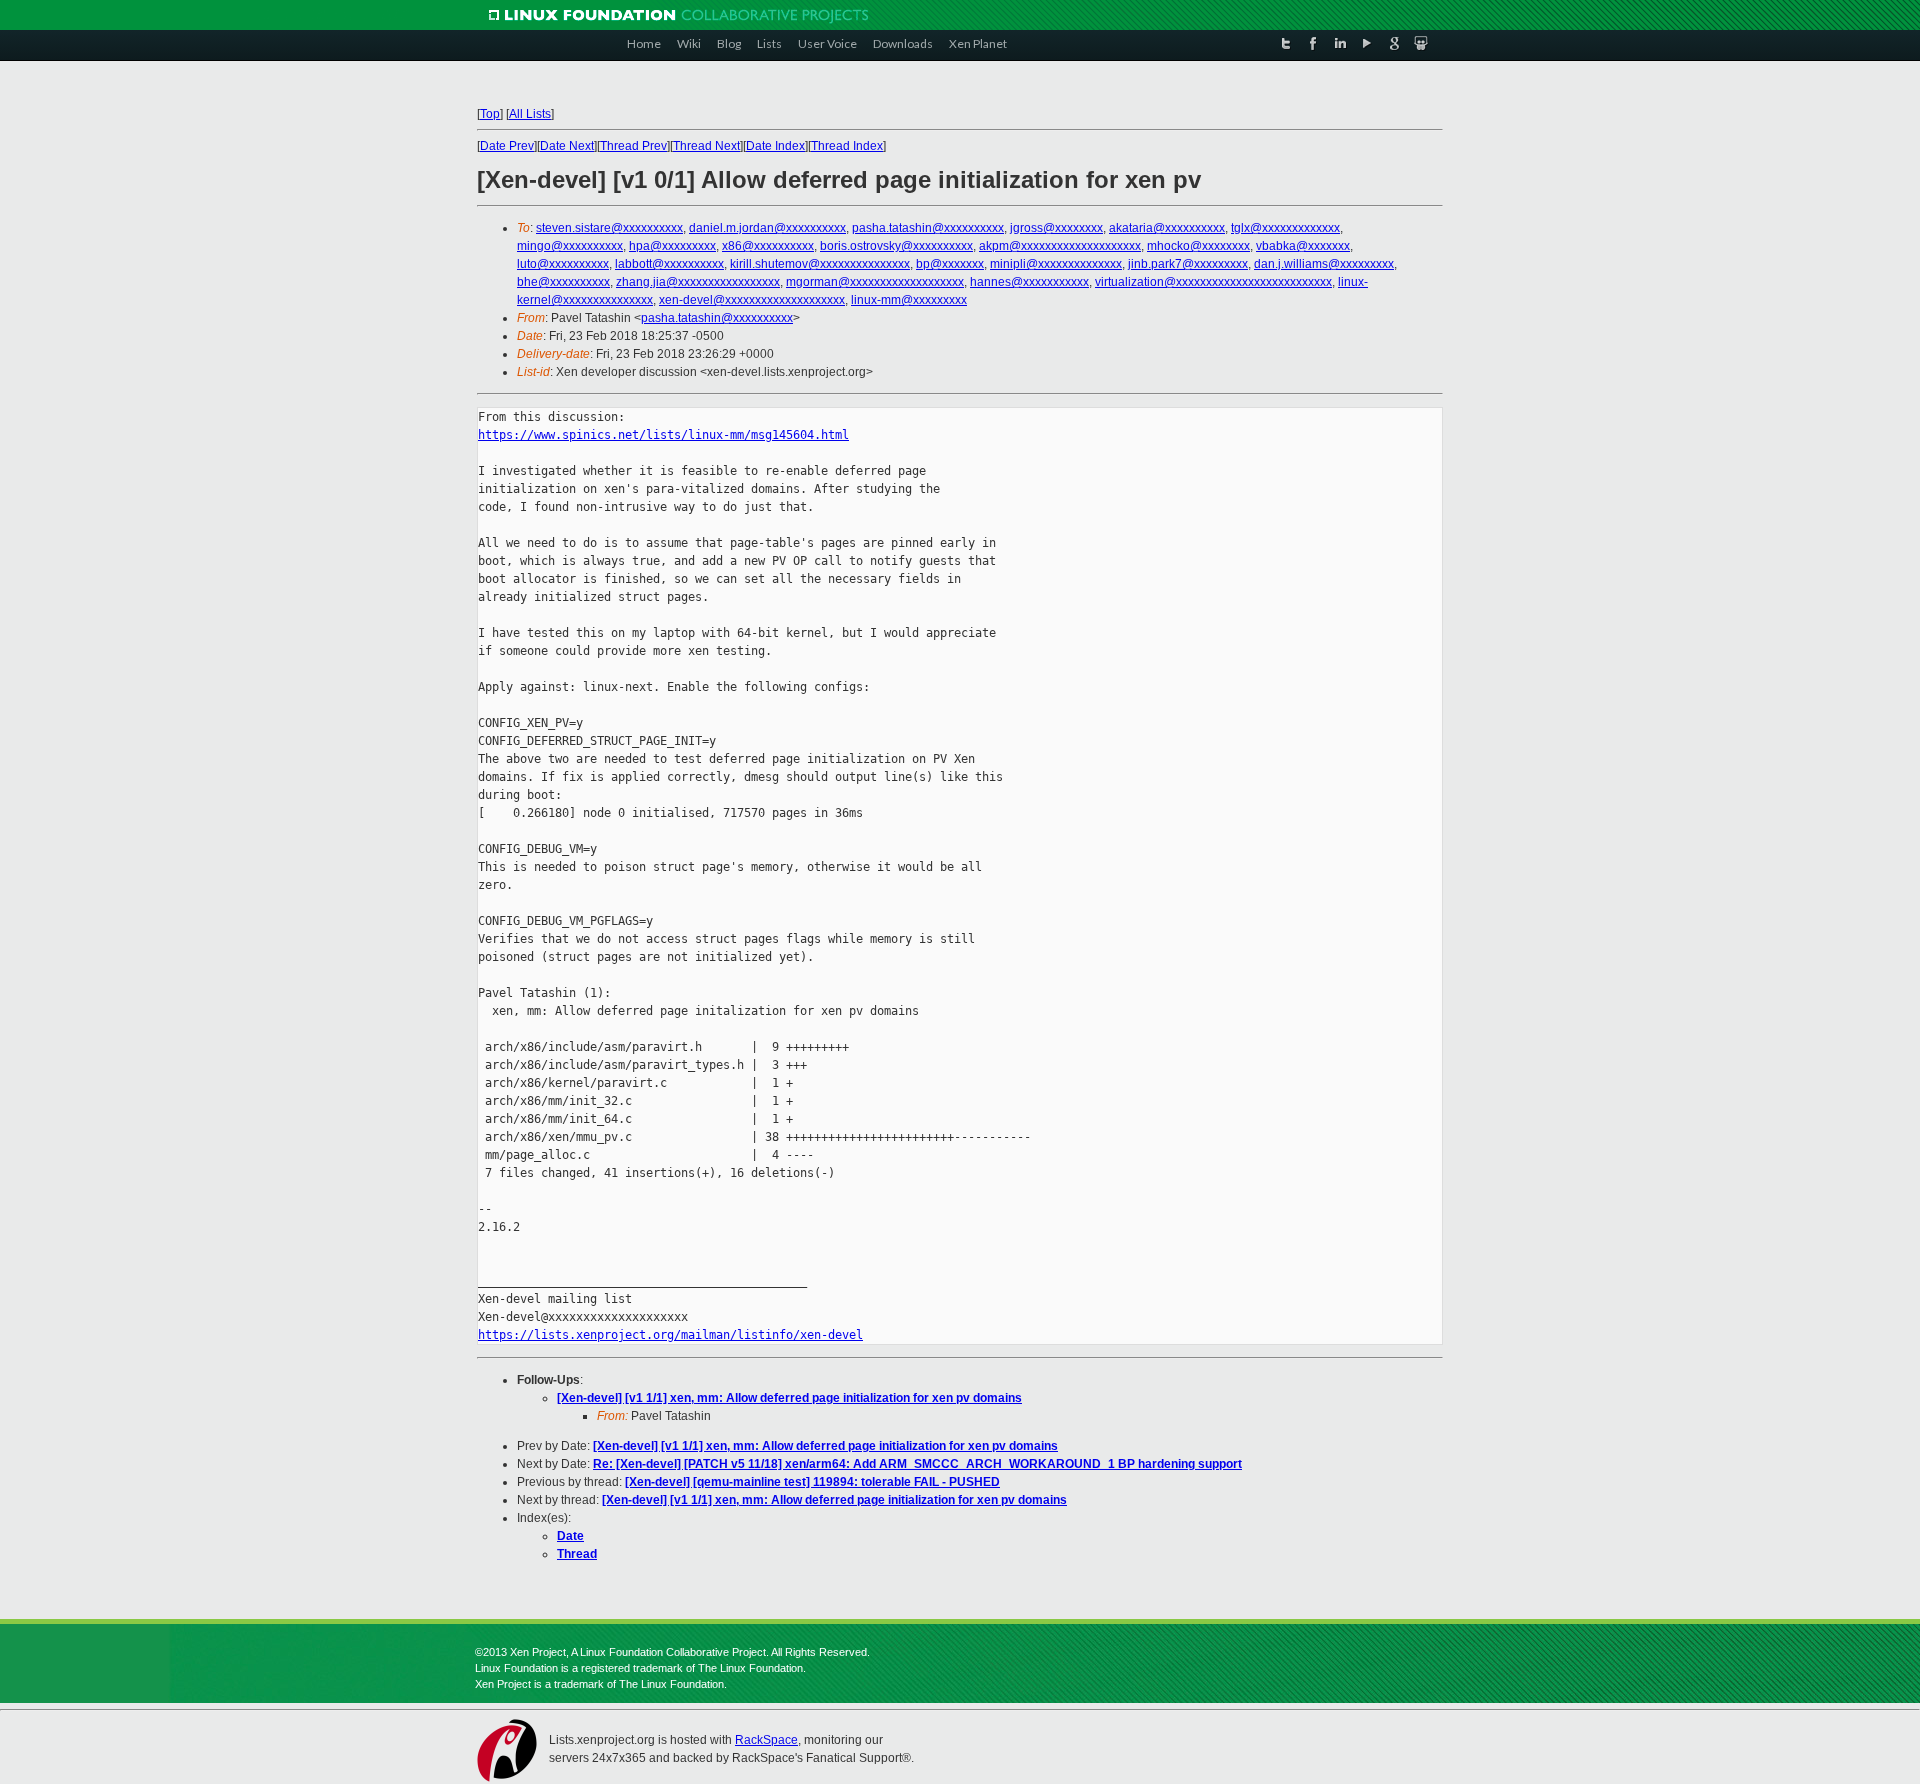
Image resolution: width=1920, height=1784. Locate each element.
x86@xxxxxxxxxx (768, 246)
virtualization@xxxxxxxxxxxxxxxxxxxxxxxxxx (1213, 282)
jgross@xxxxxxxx (1056, 228)
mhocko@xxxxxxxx (1198, 246)
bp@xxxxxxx (950, 264)
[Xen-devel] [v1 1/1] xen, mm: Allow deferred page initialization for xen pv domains (789, 1398)
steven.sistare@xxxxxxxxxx (609, 228)
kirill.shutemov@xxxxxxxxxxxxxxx (820, 264)
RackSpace (766, 1740)
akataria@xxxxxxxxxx (1167, 228)
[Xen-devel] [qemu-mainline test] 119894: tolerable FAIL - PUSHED (812, 1482)
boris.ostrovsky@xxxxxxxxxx (896, 246)
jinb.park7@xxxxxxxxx (1188, 264)
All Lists (530, 114)
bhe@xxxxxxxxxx (563, 282)
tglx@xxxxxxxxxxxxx (1285, 228)
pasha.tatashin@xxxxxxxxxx (928, 228)
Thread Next (706, 146)
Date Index (775, 146)
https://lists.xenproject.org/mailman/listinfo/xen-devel (670, 1335)
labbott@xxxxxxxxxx (669, 264)
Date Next (567, 146)
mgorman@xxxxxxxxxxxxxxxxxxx (875, 282)
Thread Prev (633, 146)
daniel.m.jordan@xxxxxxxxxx (767, 228)
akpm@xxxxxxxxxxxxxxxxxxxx (1060, 246)
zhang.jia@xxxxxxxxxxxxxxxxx (698, 282)
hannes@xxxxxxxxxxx (1029, 282)
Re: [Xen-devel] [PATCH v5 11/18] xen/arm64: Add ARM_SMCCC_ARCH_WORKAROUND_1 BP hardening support (917, 1464)
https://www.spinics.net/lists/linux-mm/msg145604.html (663, 435)
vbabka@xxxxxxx (1303, 246)
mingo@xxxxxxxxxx (570, 246)
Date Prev (507, 146)
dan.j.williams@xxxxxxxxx (1324, 264)
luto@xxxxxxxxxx (563, 264)
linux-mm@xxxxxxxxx (909, 300)
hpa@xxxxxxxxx (672, 246)
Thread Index (847, 146)
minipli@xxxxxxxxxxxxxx (1056, 264)
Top (490, 114)
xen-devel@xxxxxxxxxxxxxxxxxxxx (752, 300)
